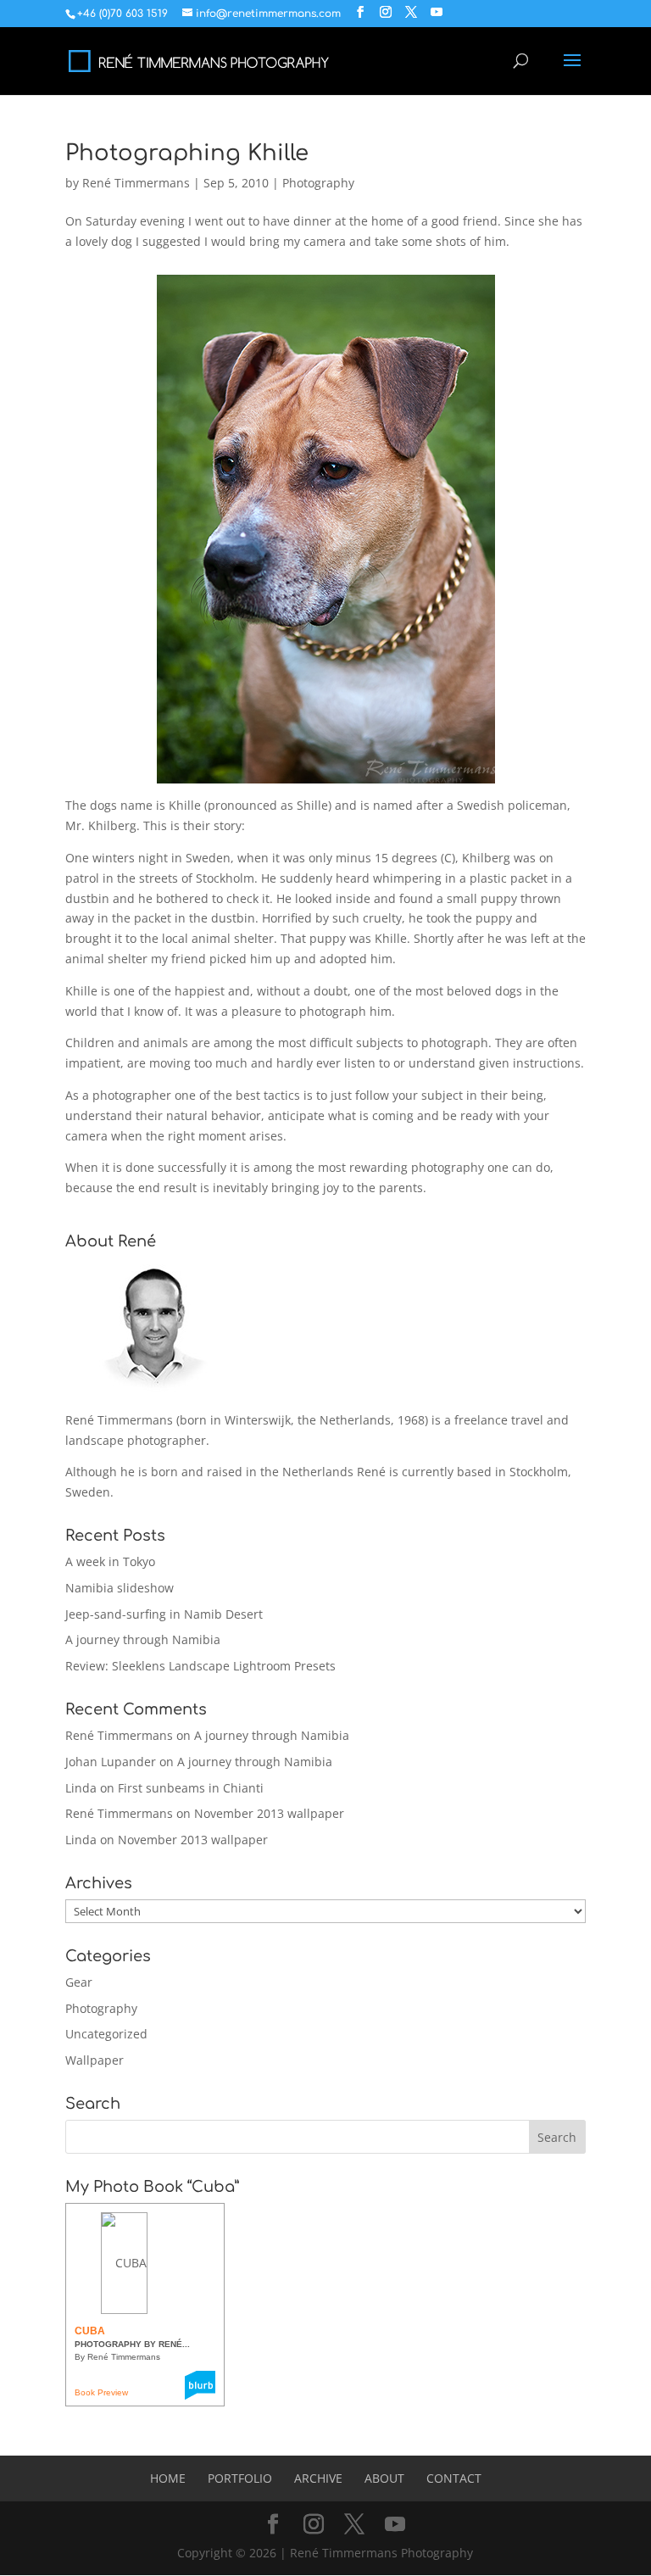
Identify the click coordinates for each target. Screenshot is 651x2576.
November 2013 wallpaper (269, 1813)
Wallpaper (95, 2060)
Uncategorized (106, 2034)
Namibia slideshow (120, 1588)
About (384, 2478)
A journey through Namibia (143, 1639)
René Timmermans (136, 183)
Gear (79, 1982)
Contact (454, 2478)
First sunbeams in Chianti (191, 1788)
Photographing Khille (187, 153)
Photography (318, 183)
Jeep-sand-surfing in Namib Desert (164, 1614)
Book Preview (101, 2392)
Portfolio (240, 2478)
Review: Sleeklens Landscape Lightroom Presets (200, 1666)
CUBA (90, 2331)
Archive (318, 2478)
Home (168, 2478)
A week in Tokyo (110, 1561)
